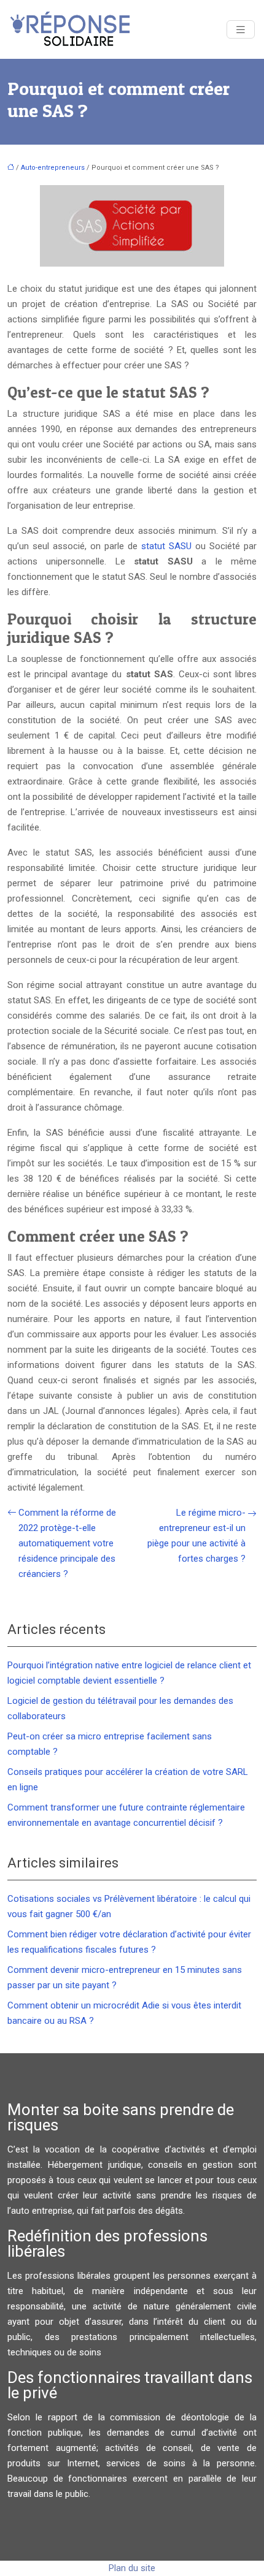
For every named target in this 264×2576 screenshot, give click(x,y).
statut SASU (166, 546)
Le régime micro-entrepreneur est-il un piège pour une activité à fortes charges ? (196, 1536)
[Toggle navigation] (241, 30)
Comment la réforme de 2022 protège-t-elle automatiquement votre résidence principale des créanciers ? (67, 1543)
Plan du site (132, 2568)
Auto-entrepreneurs (53, 168)
